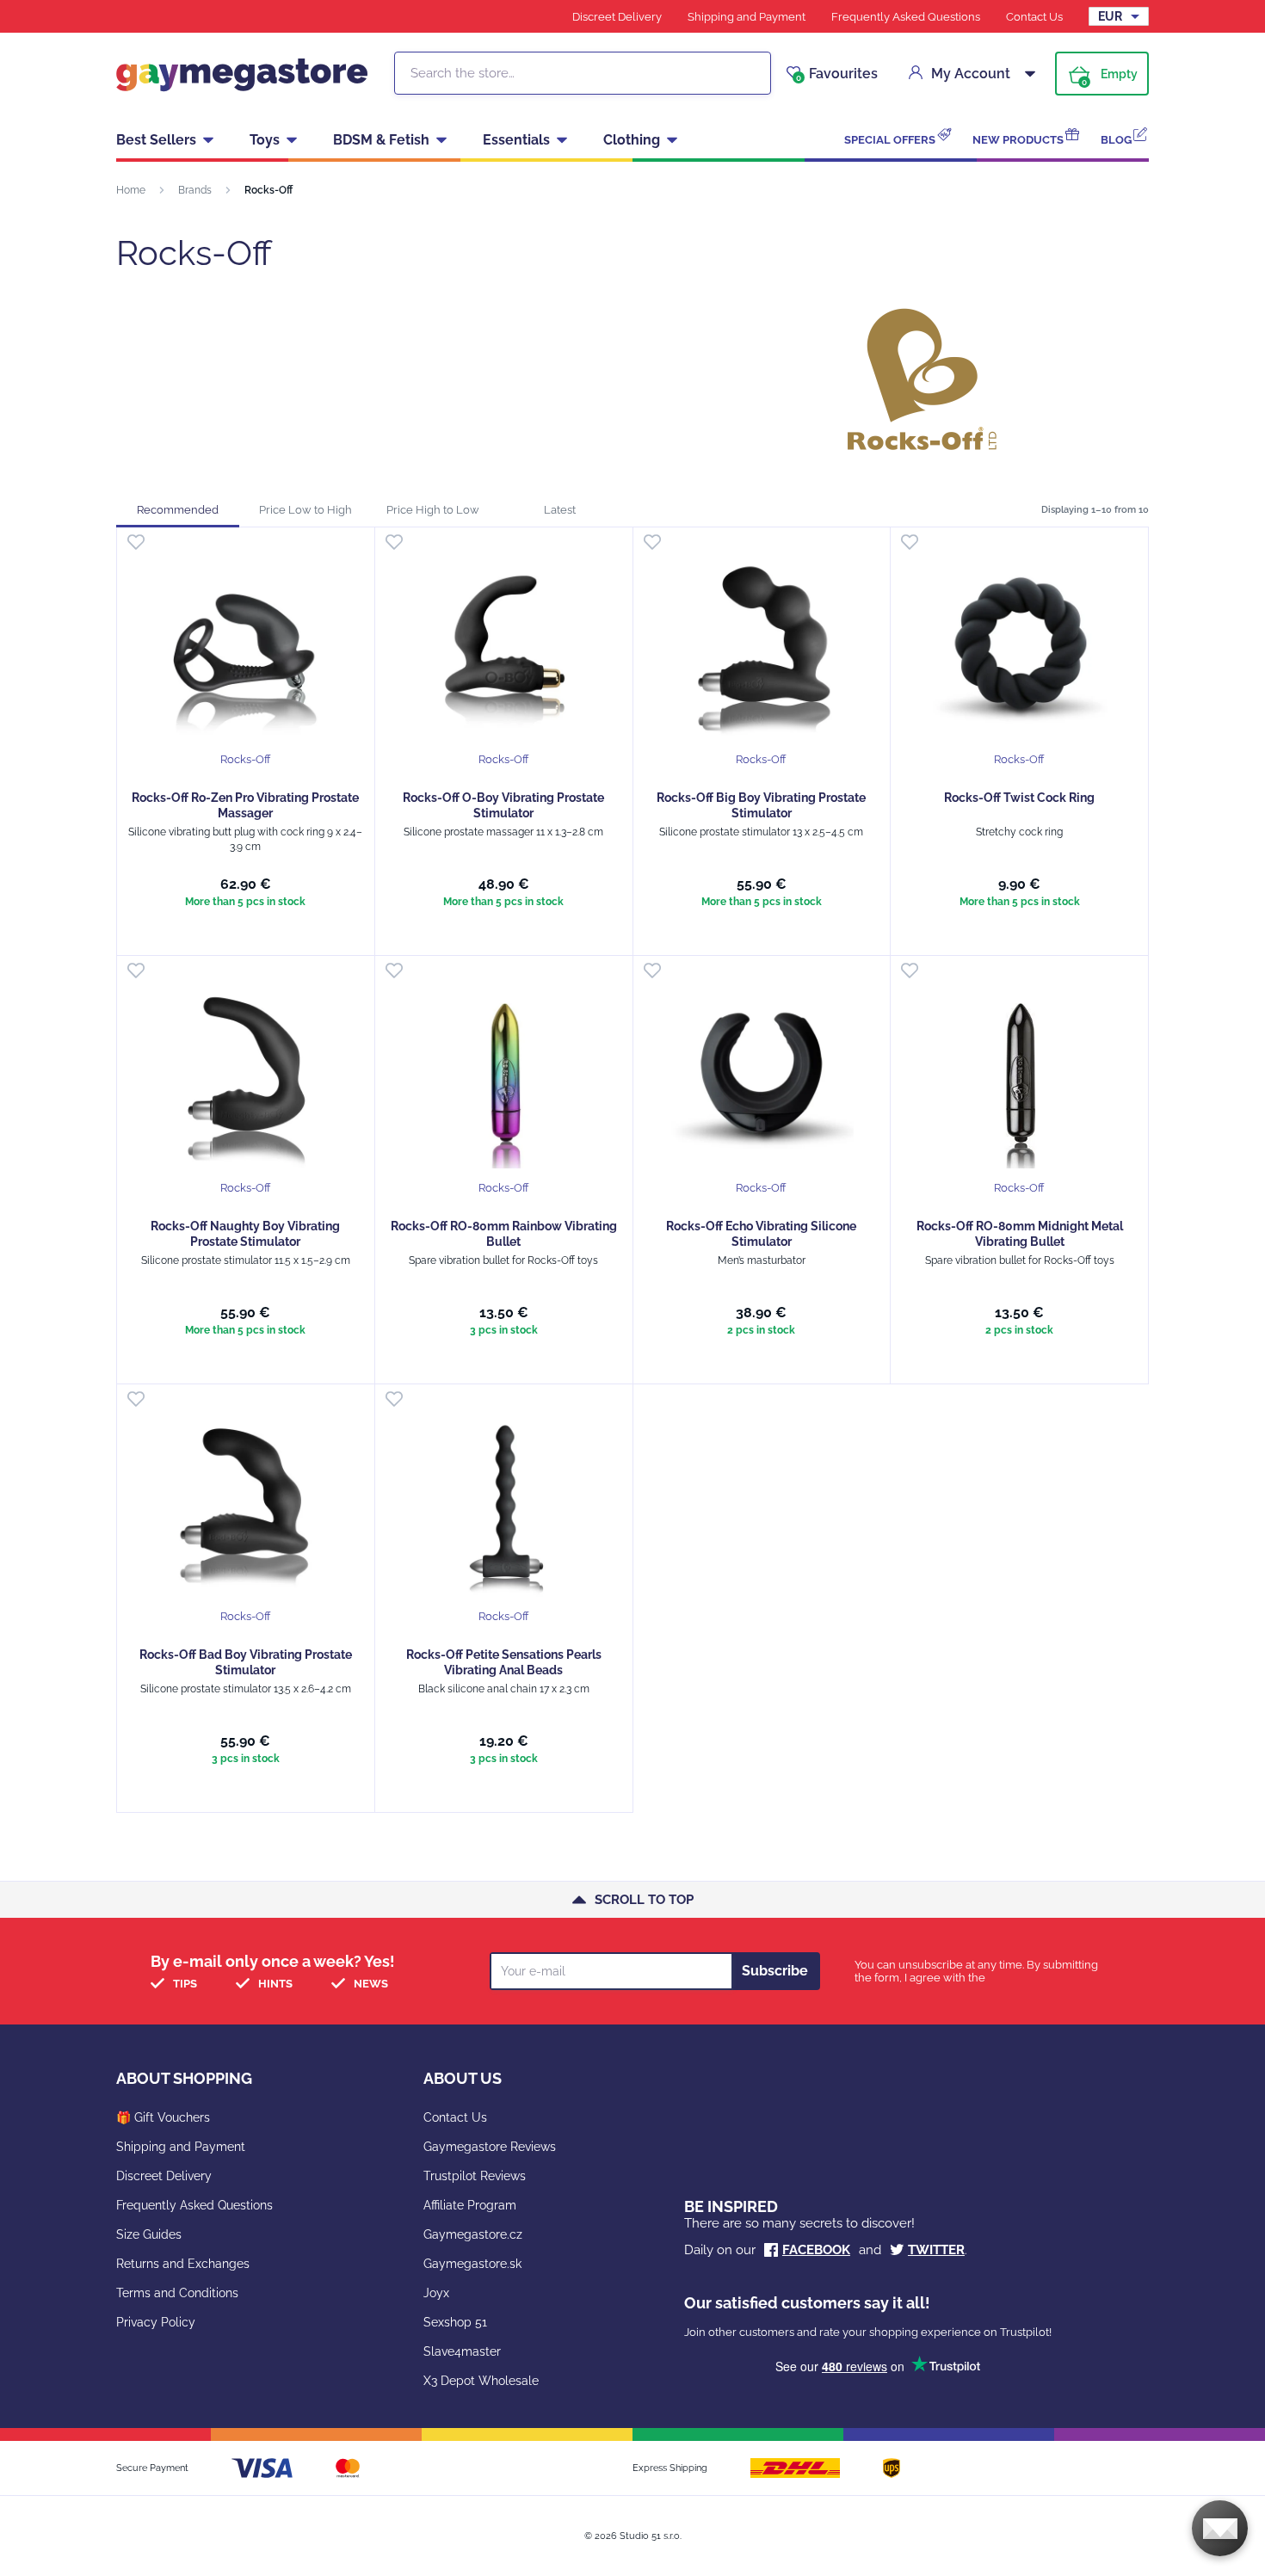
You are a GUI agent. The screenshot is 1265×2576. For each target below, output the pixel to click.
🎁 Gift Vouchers (163, 2117)
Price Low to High (305, 510)
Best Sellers (156, 140)
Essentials (516, 140)
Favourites (837, 74)
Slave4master (462, 2351)
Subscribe (775, 1971)
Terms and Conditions (177, 2293)
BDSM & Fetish (381, 140)
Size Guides (149, 2234)
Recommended (178, 510)
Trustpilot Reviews (475, 2176)
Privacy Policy (156, 2322)
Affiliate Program (470, 2205)
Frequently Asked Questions (906, 17)
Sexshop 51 (455, 2322)
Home (131, 190)
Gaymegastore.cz (473, 2234)
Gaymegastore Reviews (490, 2147)
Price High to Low (433, 510)
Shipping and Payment (747, 17)
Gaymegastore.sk (472, 2264)
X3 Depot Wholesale (481, 2381)
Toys (265, 140)
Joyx (436, 2293)
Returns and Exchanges (183, 2264)
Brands (195, 190)
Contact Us (1034, 17)
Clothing (632, 140)
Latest (560, 510)
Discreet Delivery (617, 17)
